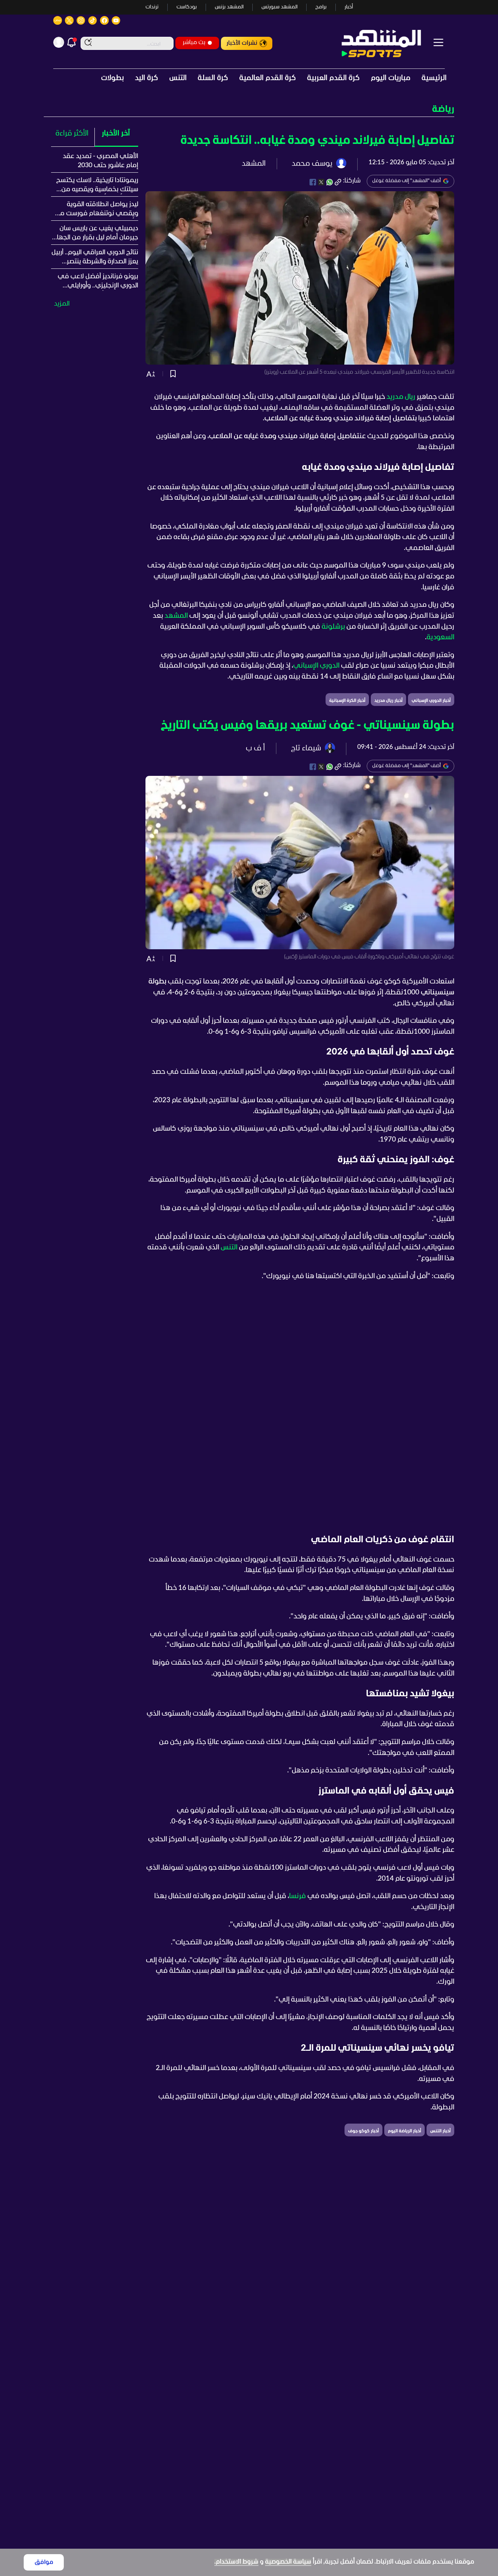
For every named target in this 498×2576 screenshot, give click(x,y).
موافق (44, 2562)
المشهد (176, 616)
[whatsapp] (330, 182)
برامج (321, 7)
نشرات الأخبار (242, 43)
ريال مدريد (401, 397)
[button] (249, 109)
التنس (229, 1248)
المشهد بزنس (229, 7)
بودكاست (187, 7)
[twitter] (321, 182)
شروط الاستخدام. (236, 2562)
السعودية (440, 637)
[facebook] (313, 182)
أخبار (349, 7)
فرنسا (297, 1896)
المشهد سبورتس (279, 7)
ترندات (152, 7)
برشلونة (333, 627)
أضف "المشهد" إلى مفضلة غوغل (406, 181)
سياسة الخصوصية (288, 2562)
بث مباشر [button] (194, 42)
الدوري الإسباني (316, 666)
